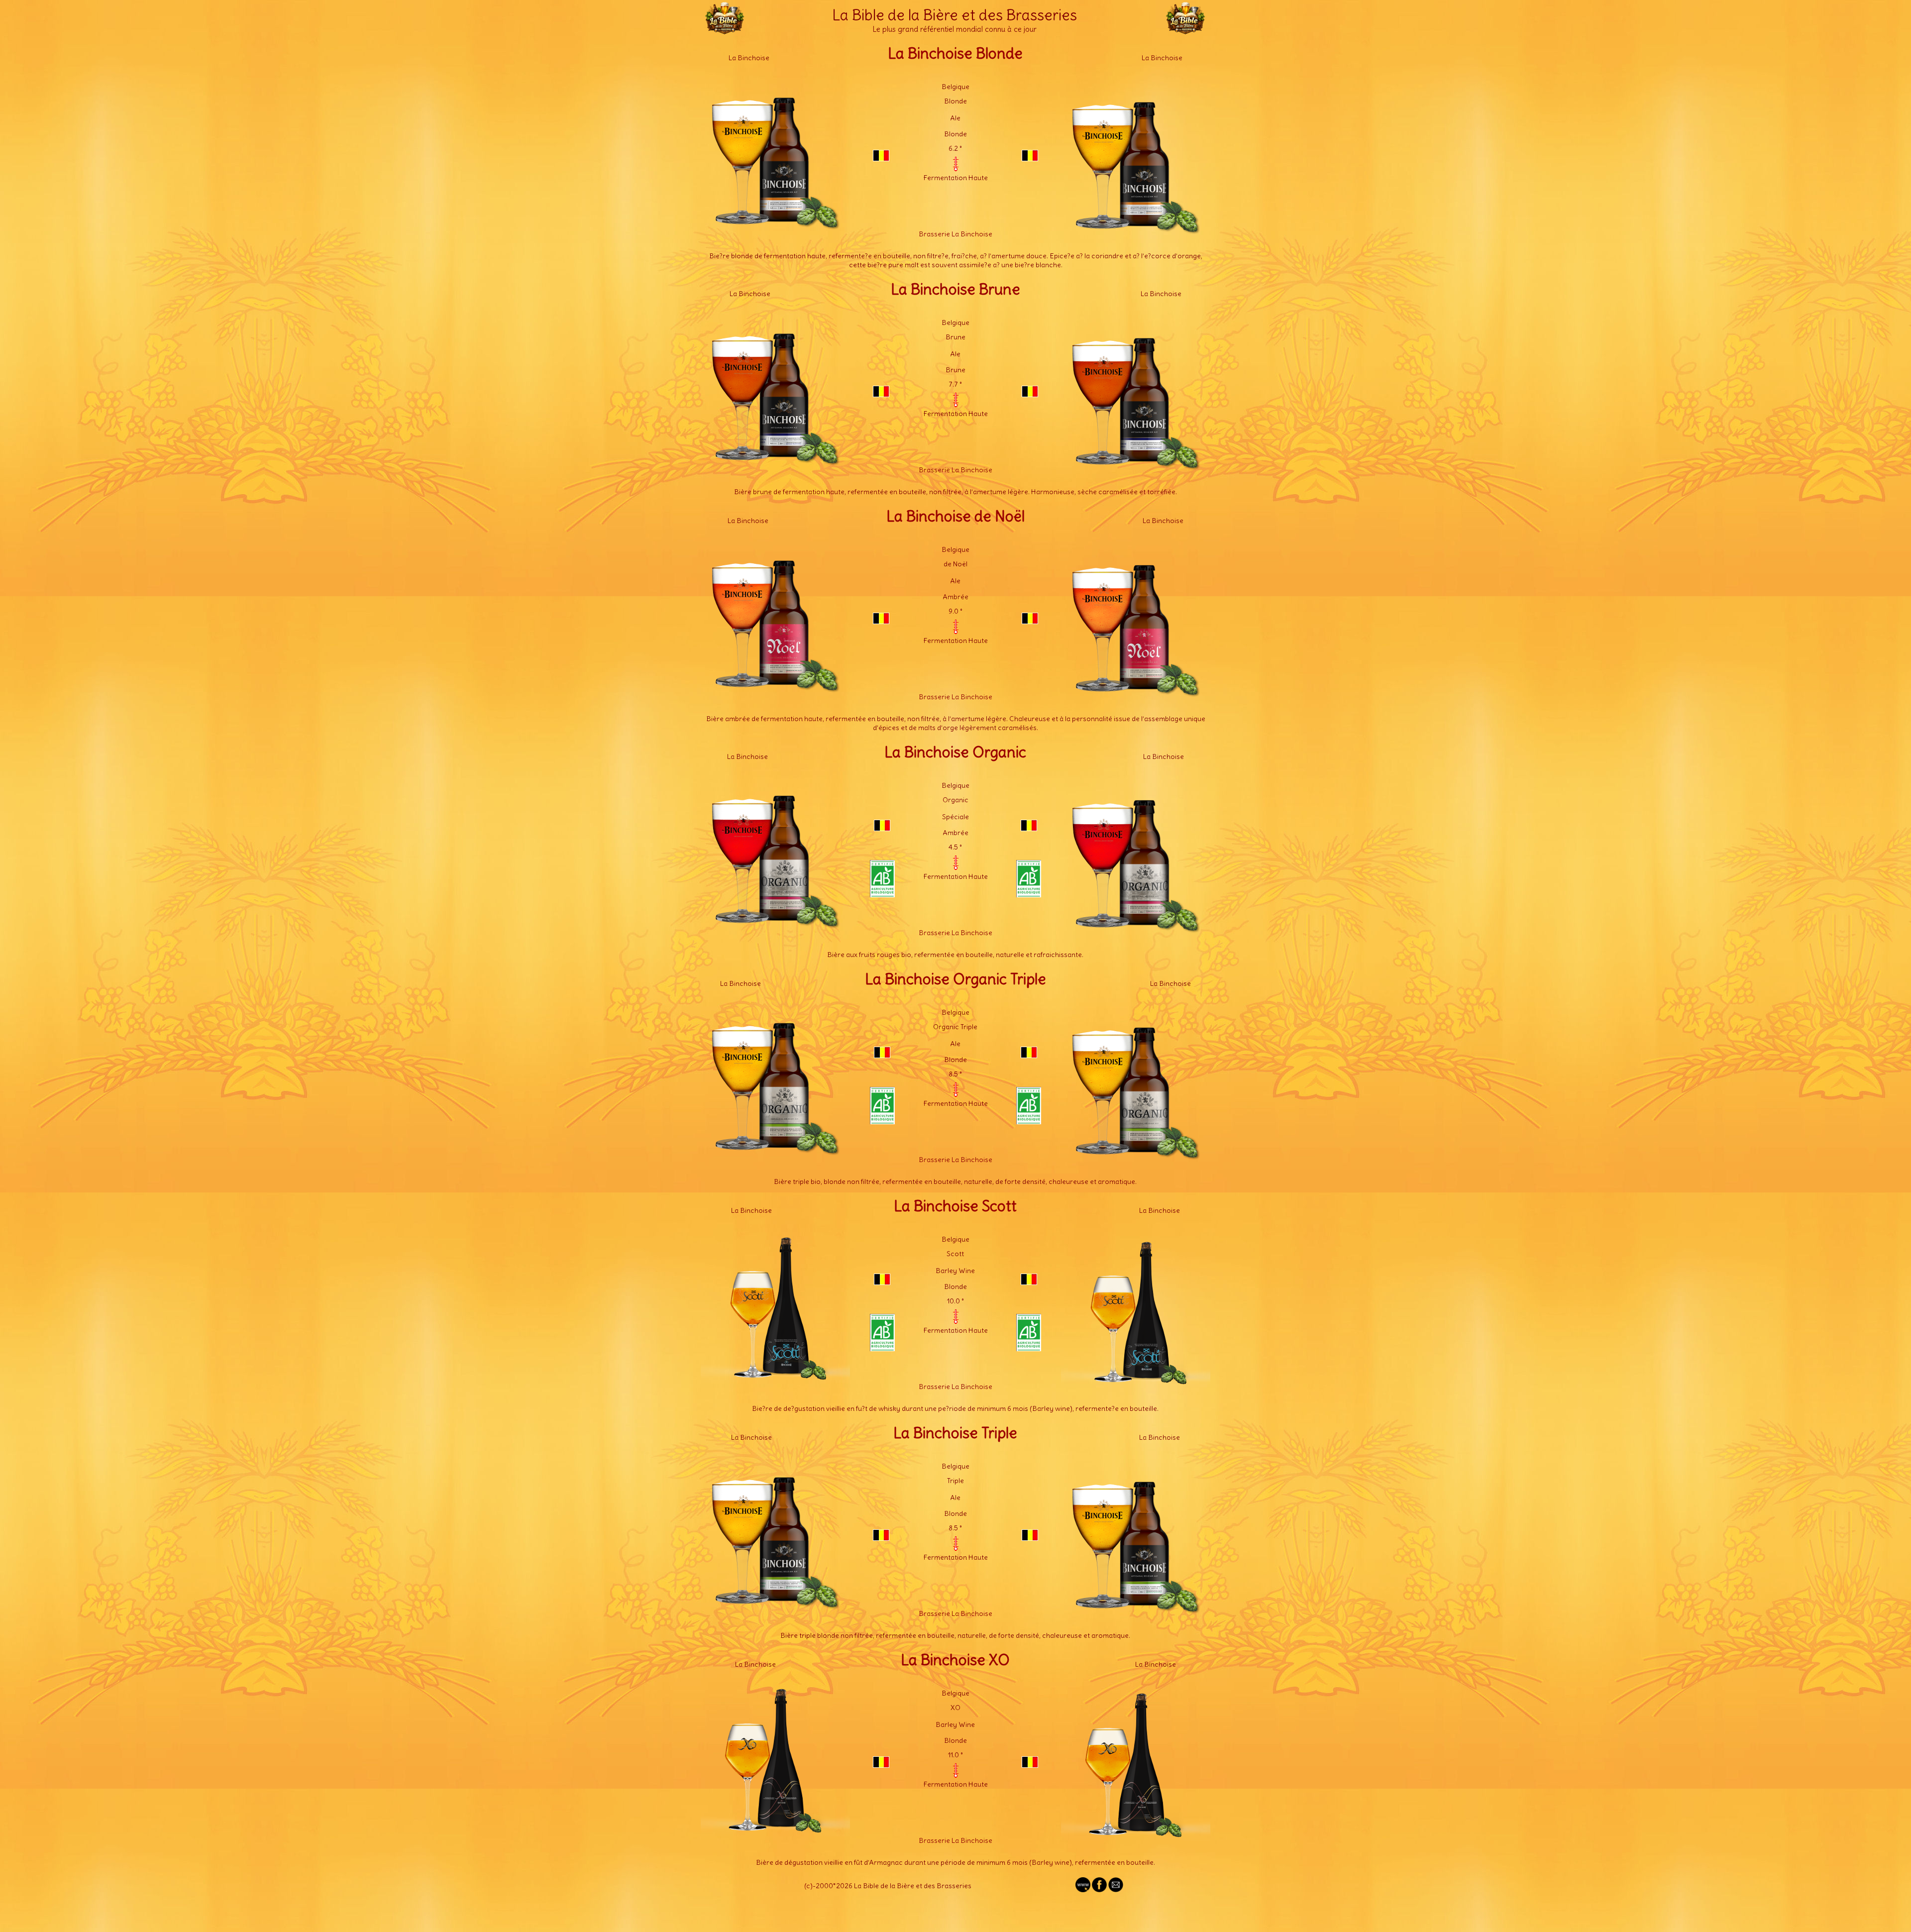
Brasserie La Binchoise (955, 234)
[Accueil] (725, 30)
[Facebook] (1099, 1890)
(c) (808, 1886)
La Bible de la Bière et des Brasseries (955, 15)
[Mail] (1116, 1890)
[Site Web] (1083, 1890)
